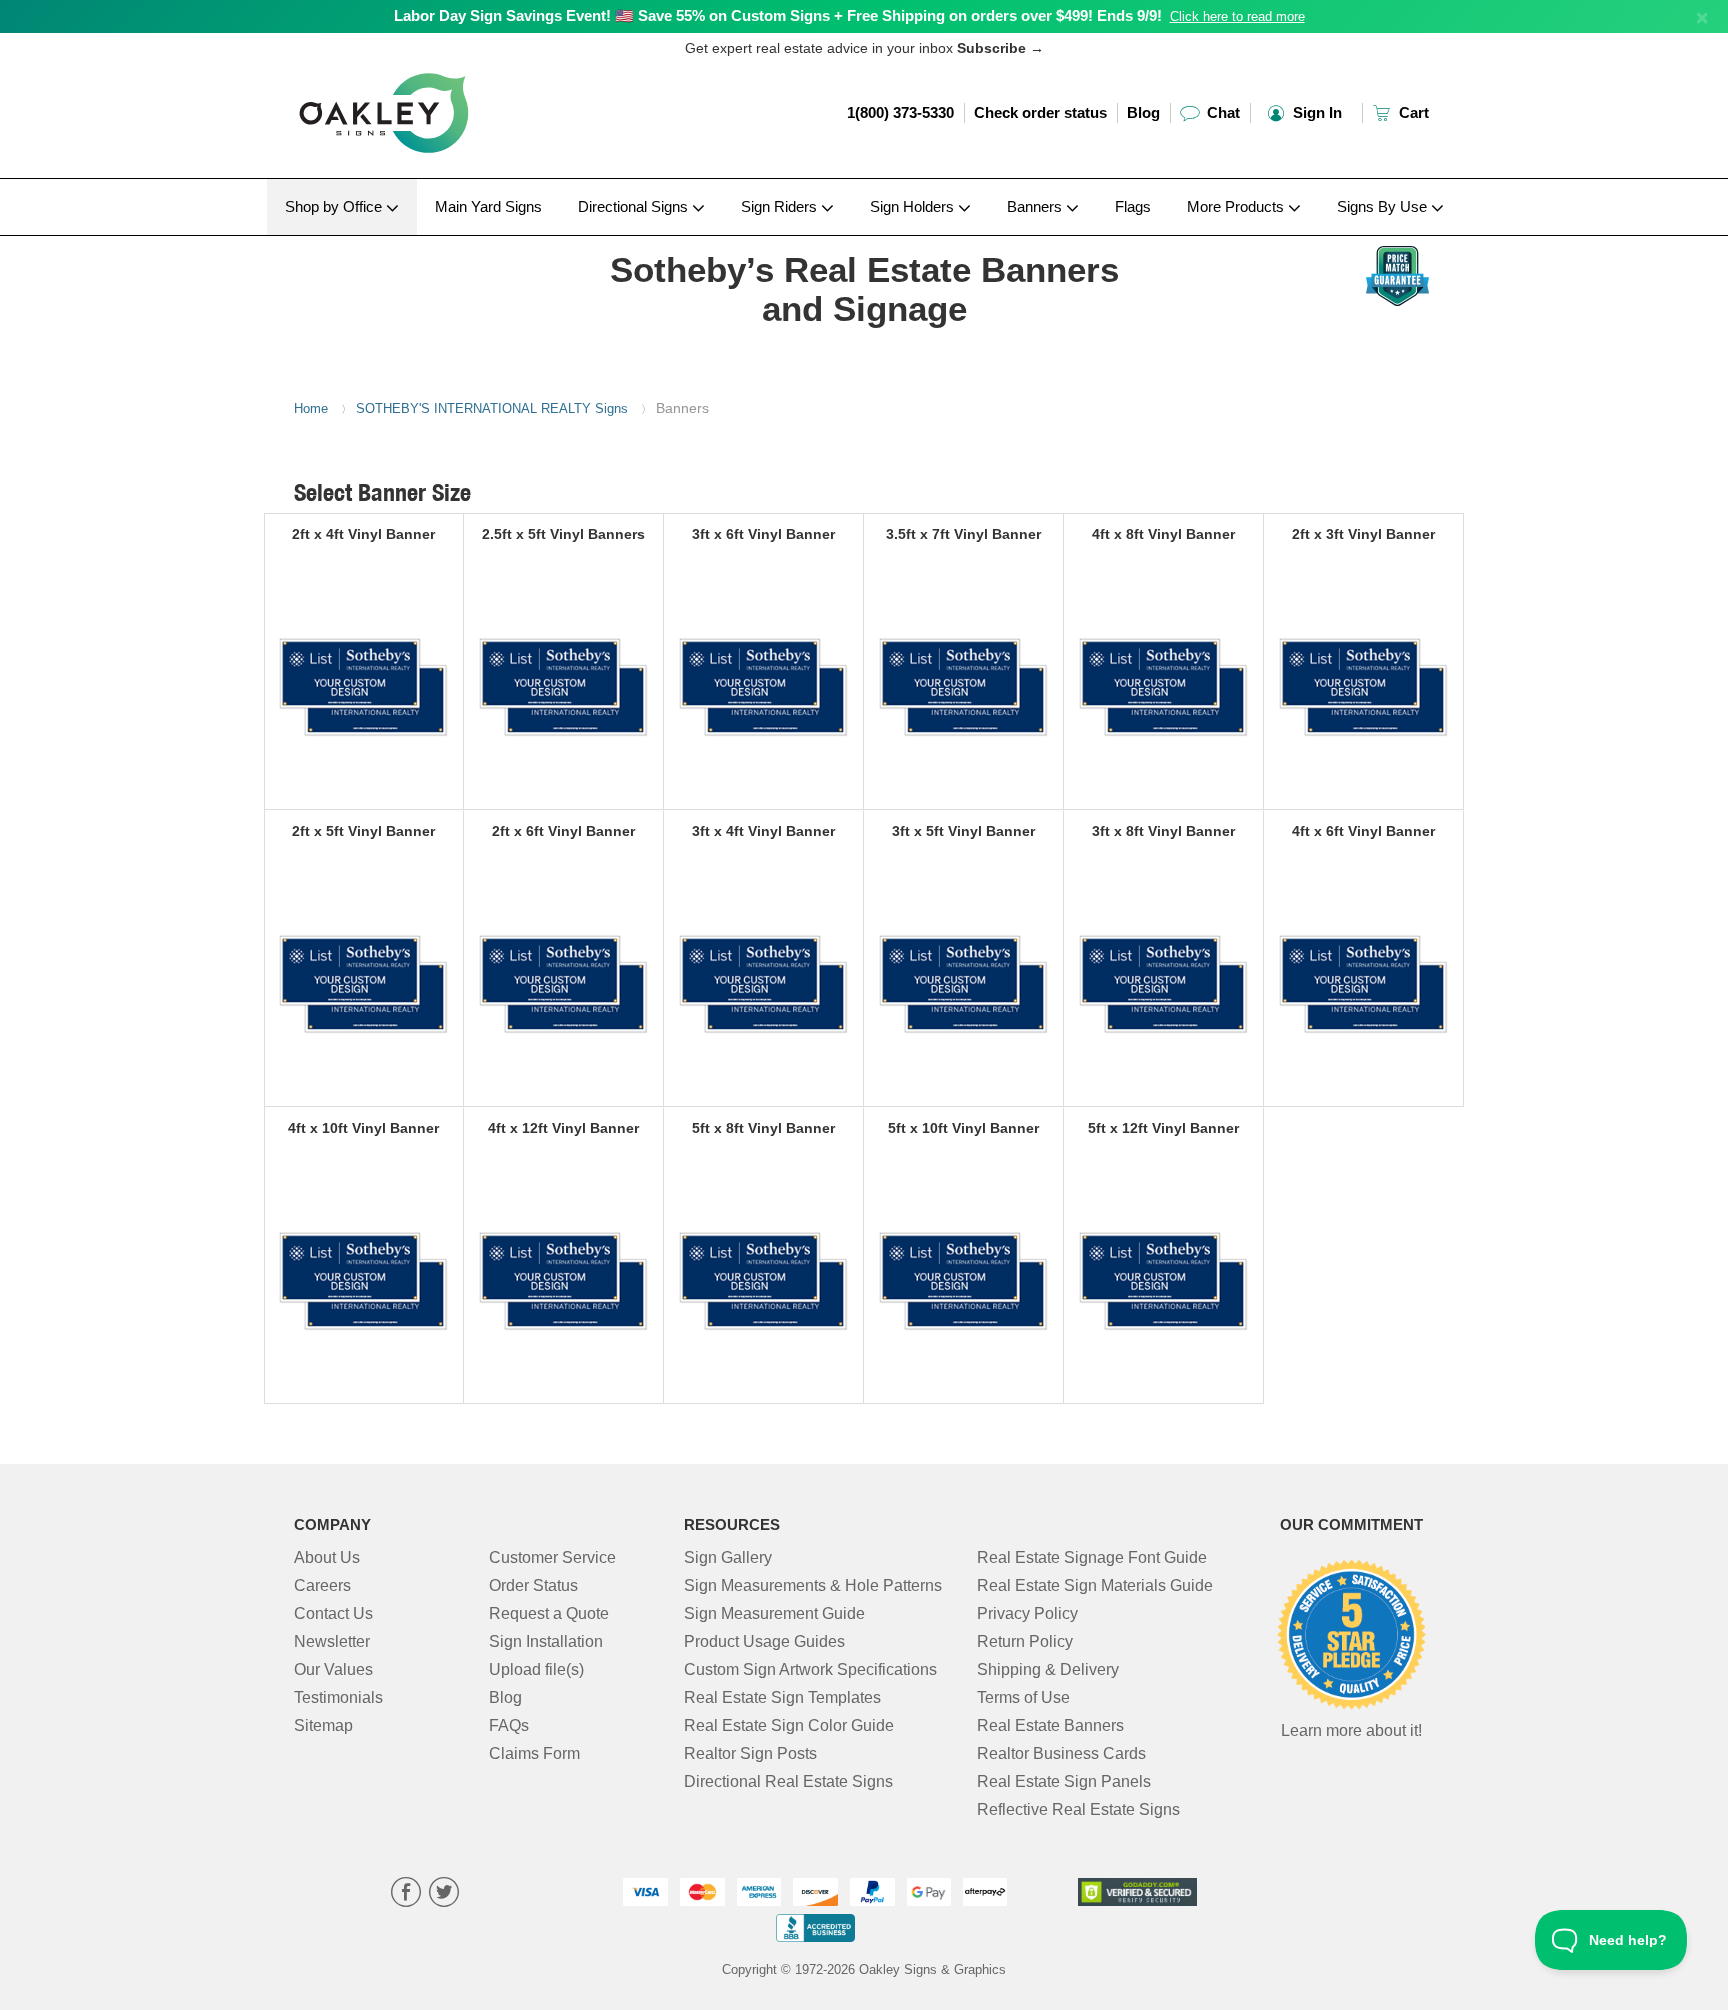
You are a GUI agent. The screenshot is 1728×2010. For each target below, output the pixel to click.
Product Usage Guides (764, 1641)
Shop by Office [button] (335, 206)
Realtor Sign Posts (750, 1753)
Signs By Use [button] (1384, 206)
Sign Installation (546, 1641)
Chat (1221, 112)
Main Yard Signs (488, 206)
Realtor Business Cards (1061, 1753)
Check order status (1040, 112)
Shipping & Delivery (1048, 1669)
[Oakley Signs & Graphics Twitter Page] (444, 1894)
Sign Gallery (728, 1557)
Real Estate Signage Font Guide (1092, 1557)
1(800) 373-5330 (900, 112)
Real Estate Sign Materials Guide (1095, 1585)
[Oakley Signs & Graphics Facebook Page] (406, 1894)
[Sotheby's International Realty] (425, 241)
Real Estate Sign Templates (782, 1697)
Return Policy (1025, 1641)
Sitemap (323, 1725)
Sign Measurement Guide (774, 1613)
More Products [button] (1237, 206)
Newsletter (332, 1641)
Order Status (533, 1585)
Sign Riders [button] (781, 206)
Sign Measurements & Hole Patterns (813, 1585)
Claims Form (534, 1753)
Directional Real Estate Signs (788, 1781)
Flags (1133, 206)
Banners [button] (1036, 206)
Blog (1143, 112)
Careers (322, 1585)
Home (311, 408)
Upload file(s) (536, 1669)
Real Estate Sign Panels (1064, 1781)
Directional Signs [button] (635, 206)
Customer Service (552, 1557)
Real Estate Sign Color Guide (789, 1725)
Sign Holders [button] (914, 206)
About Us (327, 1557)
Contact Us (333, 1613)
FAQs (509, 1725)
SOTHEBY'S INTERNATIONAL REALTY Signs (492, 408)
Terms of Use (1023, 1697)
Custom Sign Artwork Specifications (810, 1669)
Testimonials (338, 1697)
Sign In (1315, 112)
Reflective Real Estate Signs (1078, 1809)
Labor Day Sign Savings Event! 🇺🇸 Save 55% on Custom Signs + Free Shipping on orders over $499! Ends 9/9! (778, 15)
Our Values (333, 1669)
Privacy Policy (1027, 1613)
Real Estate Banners (1050, 1725)
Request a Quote (549, 1613)
